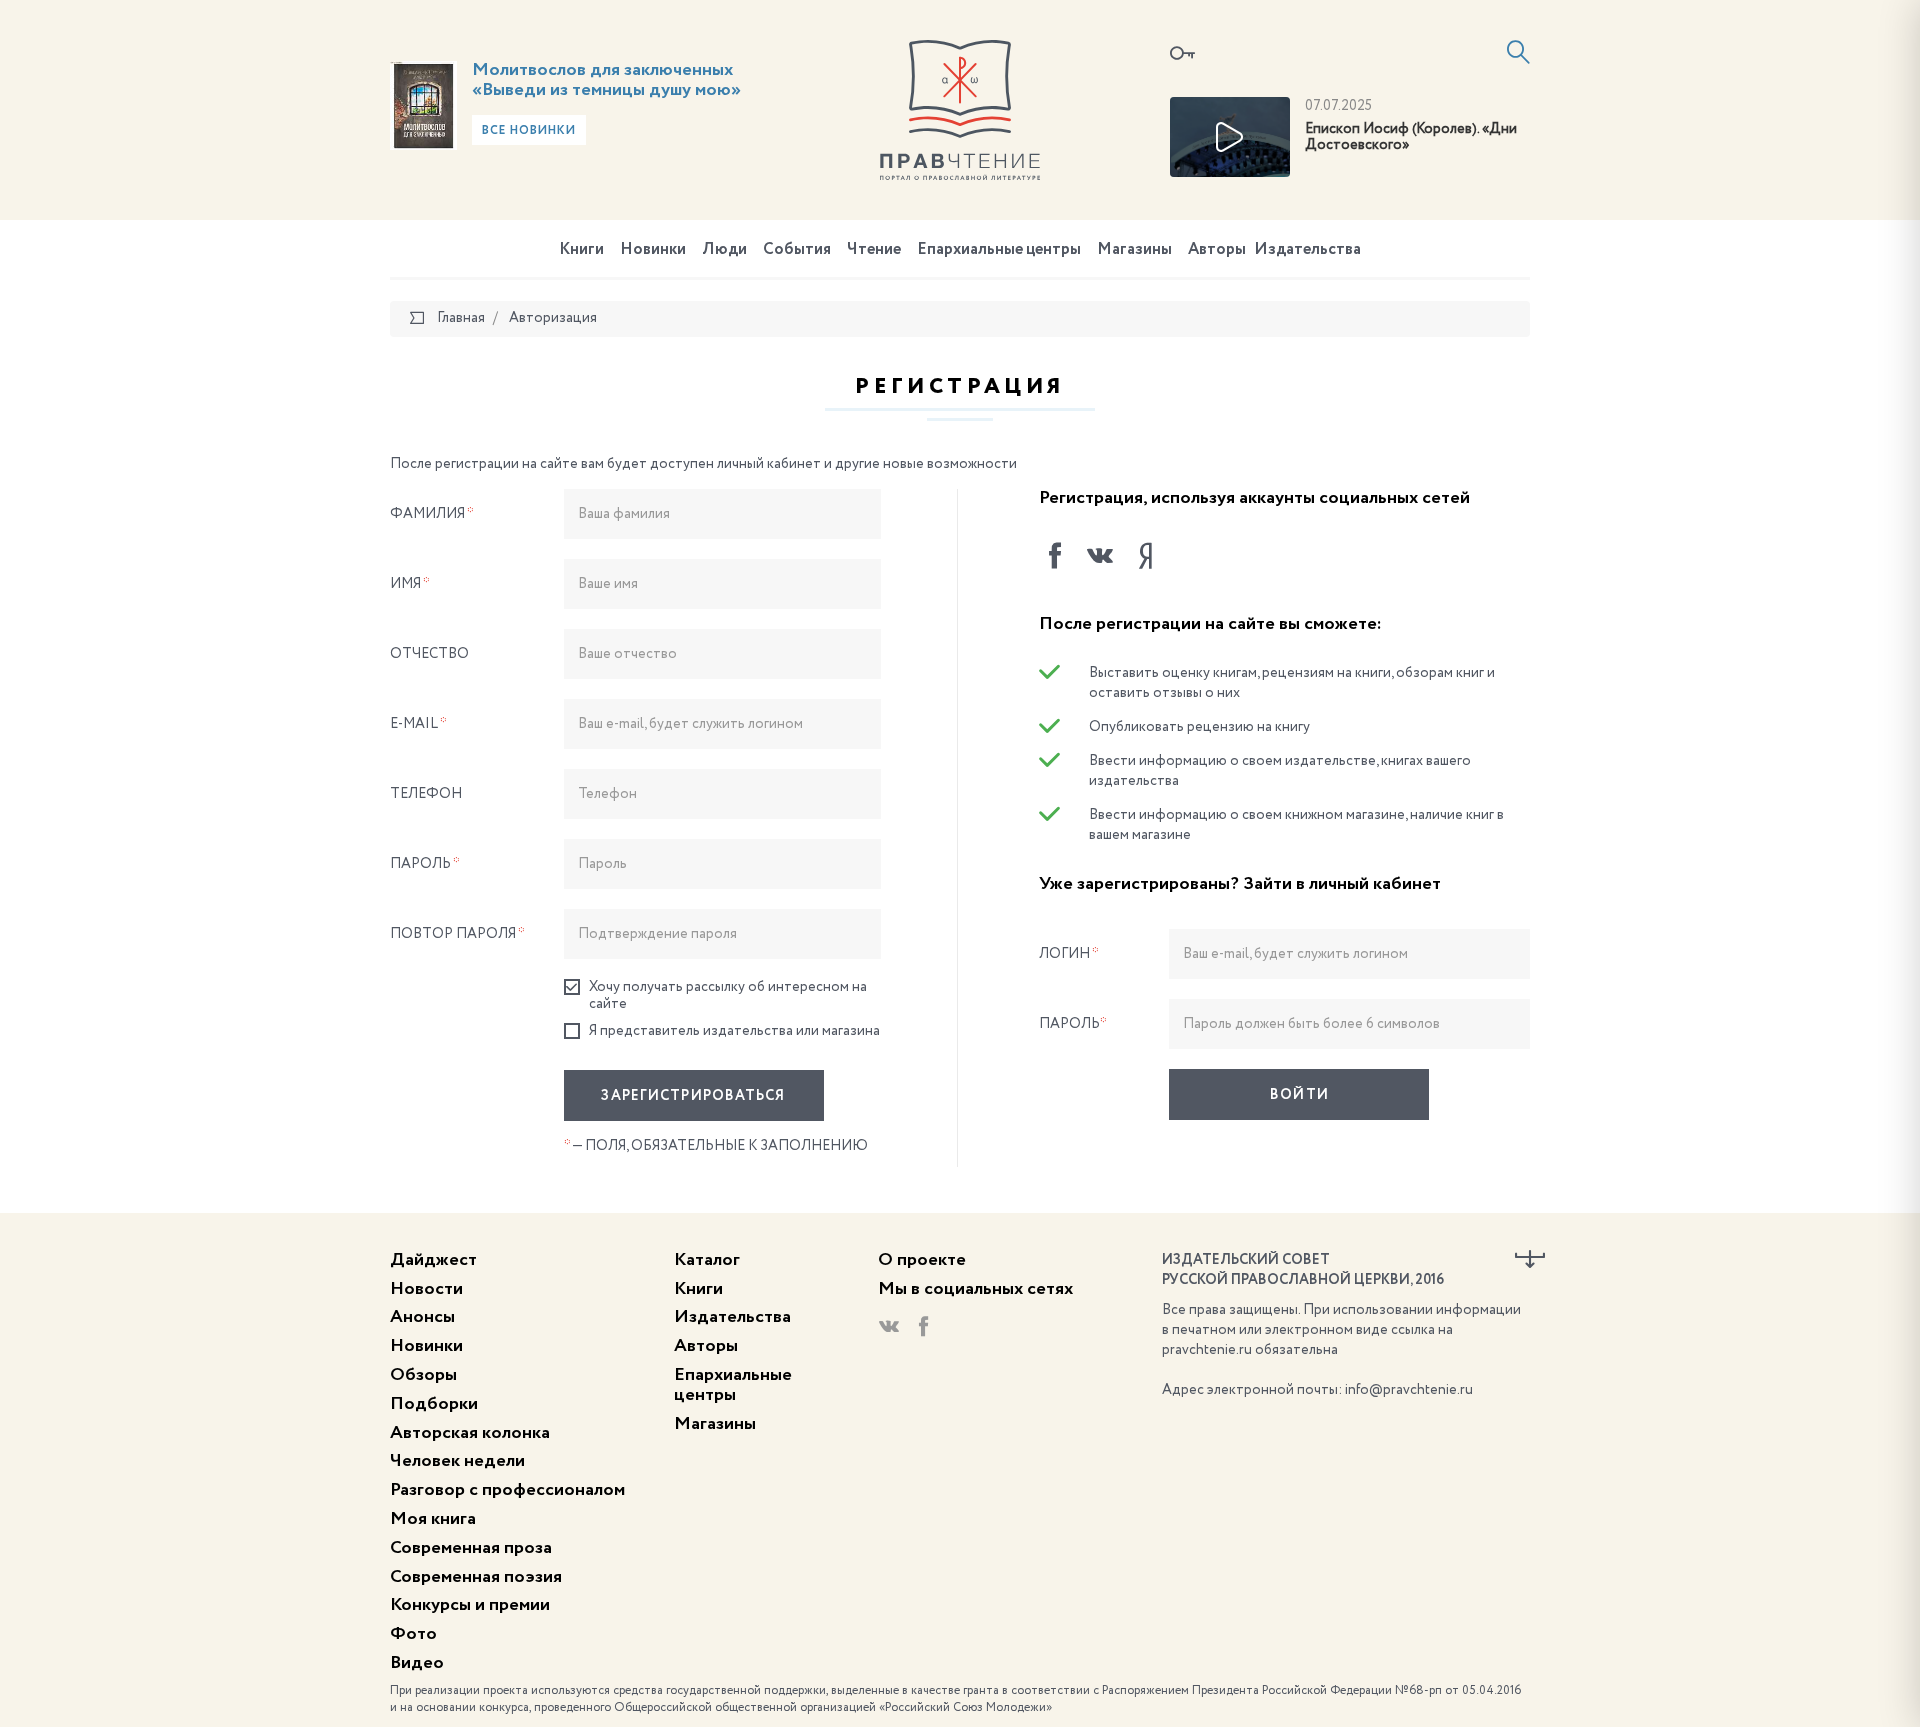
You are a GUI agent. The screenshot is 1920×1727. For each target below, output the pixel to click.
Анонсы (422, 1317)
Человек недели (457, 1461)
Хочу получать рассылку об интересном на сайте (728, 995)
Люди (724, 250)
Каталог (707, 1260)
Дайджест (433, 1260)
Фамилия (432, 514)
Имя (410, 584)
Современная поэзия (476, 1577)
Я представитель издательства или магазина (734, 1031)
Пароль (425, 864)
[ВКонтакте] (1100, 556)
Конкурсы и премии (470, 1605)
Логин (1069, 954)
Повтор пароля (457, 934)
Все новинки (529, 131)
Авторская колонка (470, 1433)
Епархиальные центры (999, 250)
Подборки (434, 1404)
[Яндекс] (1145, 556)
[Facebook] (1055, 556)
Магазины (1134, 250)
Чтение (874, 250)
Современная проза (471, 1548)
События (797, 250)
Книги (581, 250)
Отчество (429, 654)
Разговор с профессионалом (507, 1490)
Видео (417, 1663)
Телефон (426, 794)
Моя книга (433, 1519)
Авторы (1217, 250)
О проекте (922, 1260)
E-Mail (418, 724)
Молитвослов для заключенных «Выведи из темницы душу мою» (606, 80)
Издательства (1307, 250)
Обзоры (423, 1375)
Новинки (653, 250)
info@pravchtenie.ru (1409, 1390)
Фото (413, 1634)
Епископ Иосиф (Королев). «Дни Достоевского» (1411, 137)
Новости (426, 1289)
